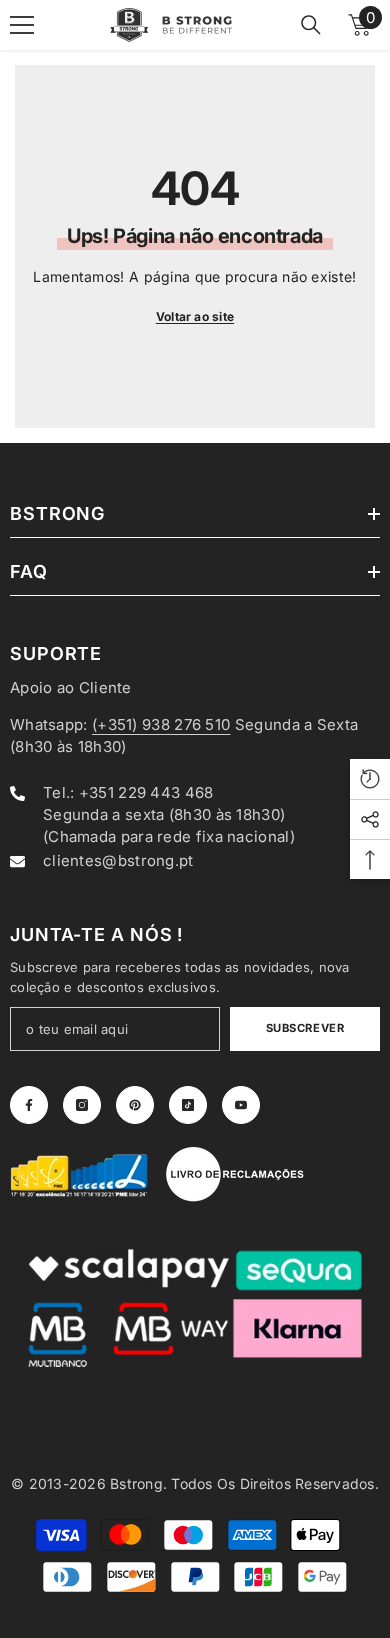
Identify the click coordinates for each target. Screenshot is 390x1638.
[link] (80, 1174)
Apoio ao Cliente (71, 687)
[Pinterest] (135, 1105)
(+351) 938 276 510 (161, 724)
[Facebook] (29, 1105)
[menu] (22, 25)
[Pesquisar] (311, 25)
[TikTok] (188, 1105)
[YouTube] (241, 1105)
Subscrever (305, 1028)
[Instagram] (82, 1105)
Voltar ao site (195, 316)
